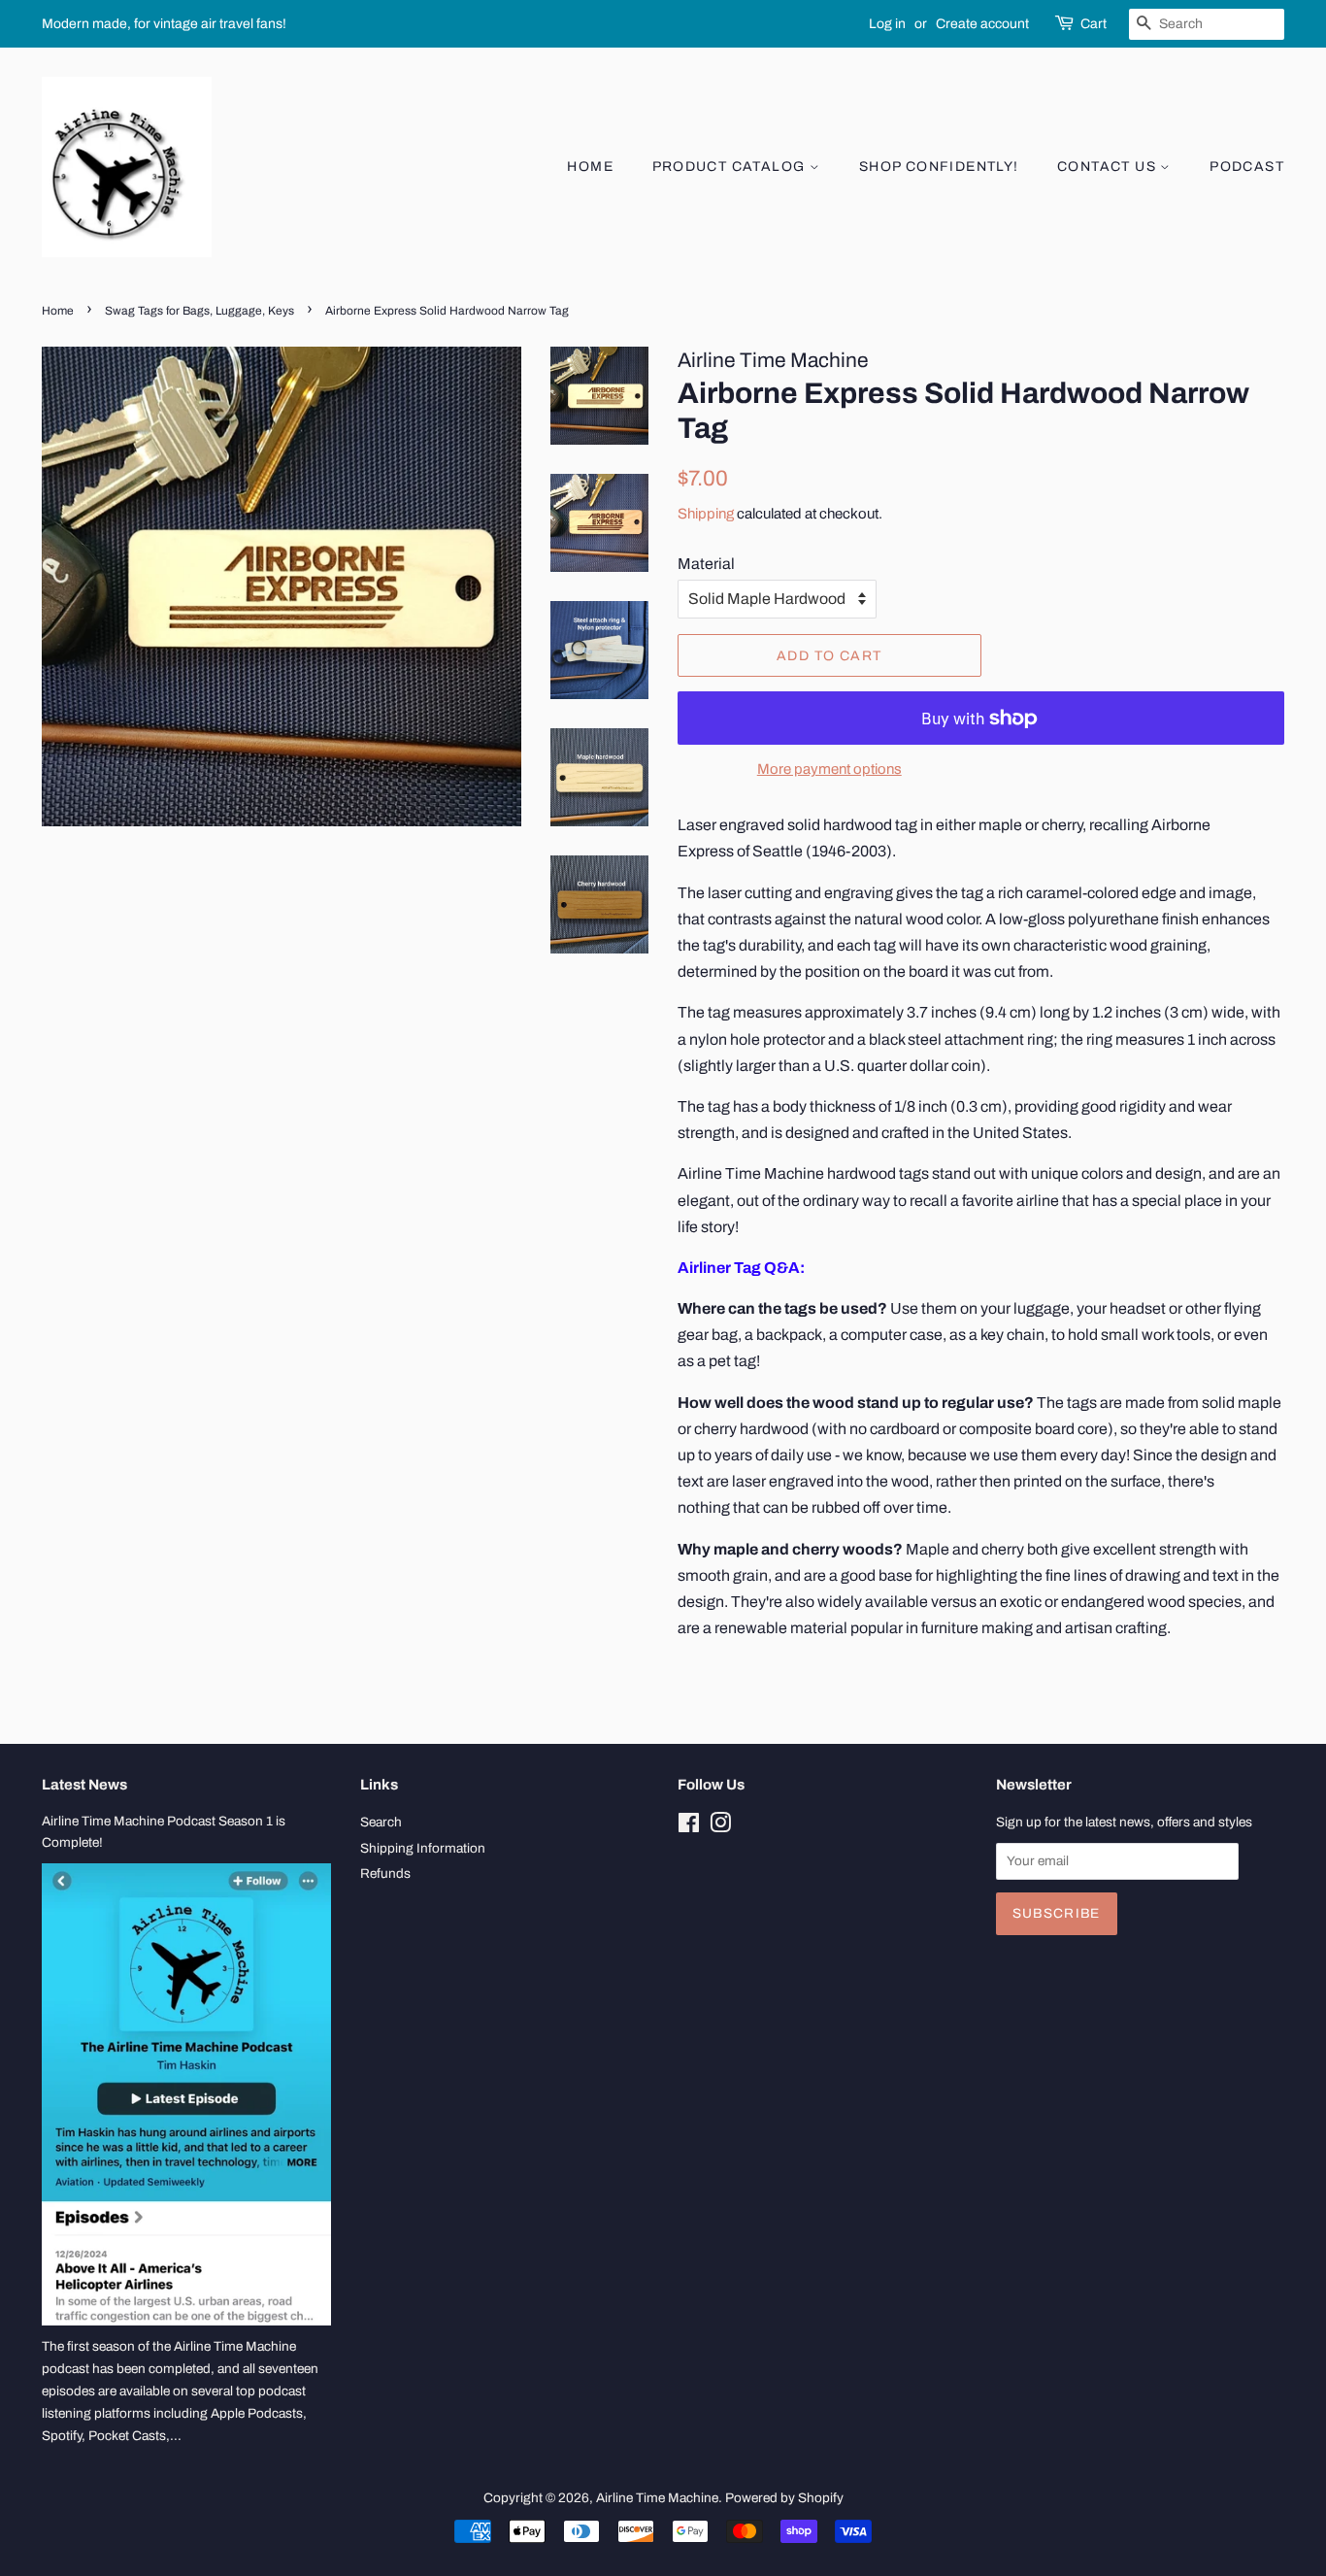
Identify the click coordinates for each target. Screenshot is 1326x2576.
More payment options (829, 769)
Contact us (1109, 167)
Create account (982, 24)
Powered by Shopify (784, 2498)
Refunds (385, 1873)
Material (706, 564)
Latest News (84, 1785)
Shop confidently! (939, 167)
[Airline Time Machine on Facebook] (689, 1827)
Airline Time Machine (657, 2498)
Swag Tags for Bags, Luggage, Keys (199, 311)
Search (381, 1822)
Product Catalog (731, 167)
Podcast (1247, 167)
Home (590, 167)
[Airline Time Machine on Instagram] (720, 1827)
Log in (887, 24)
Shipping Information (423, 1848)
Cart (1094, 24)
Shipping (706, 514)
